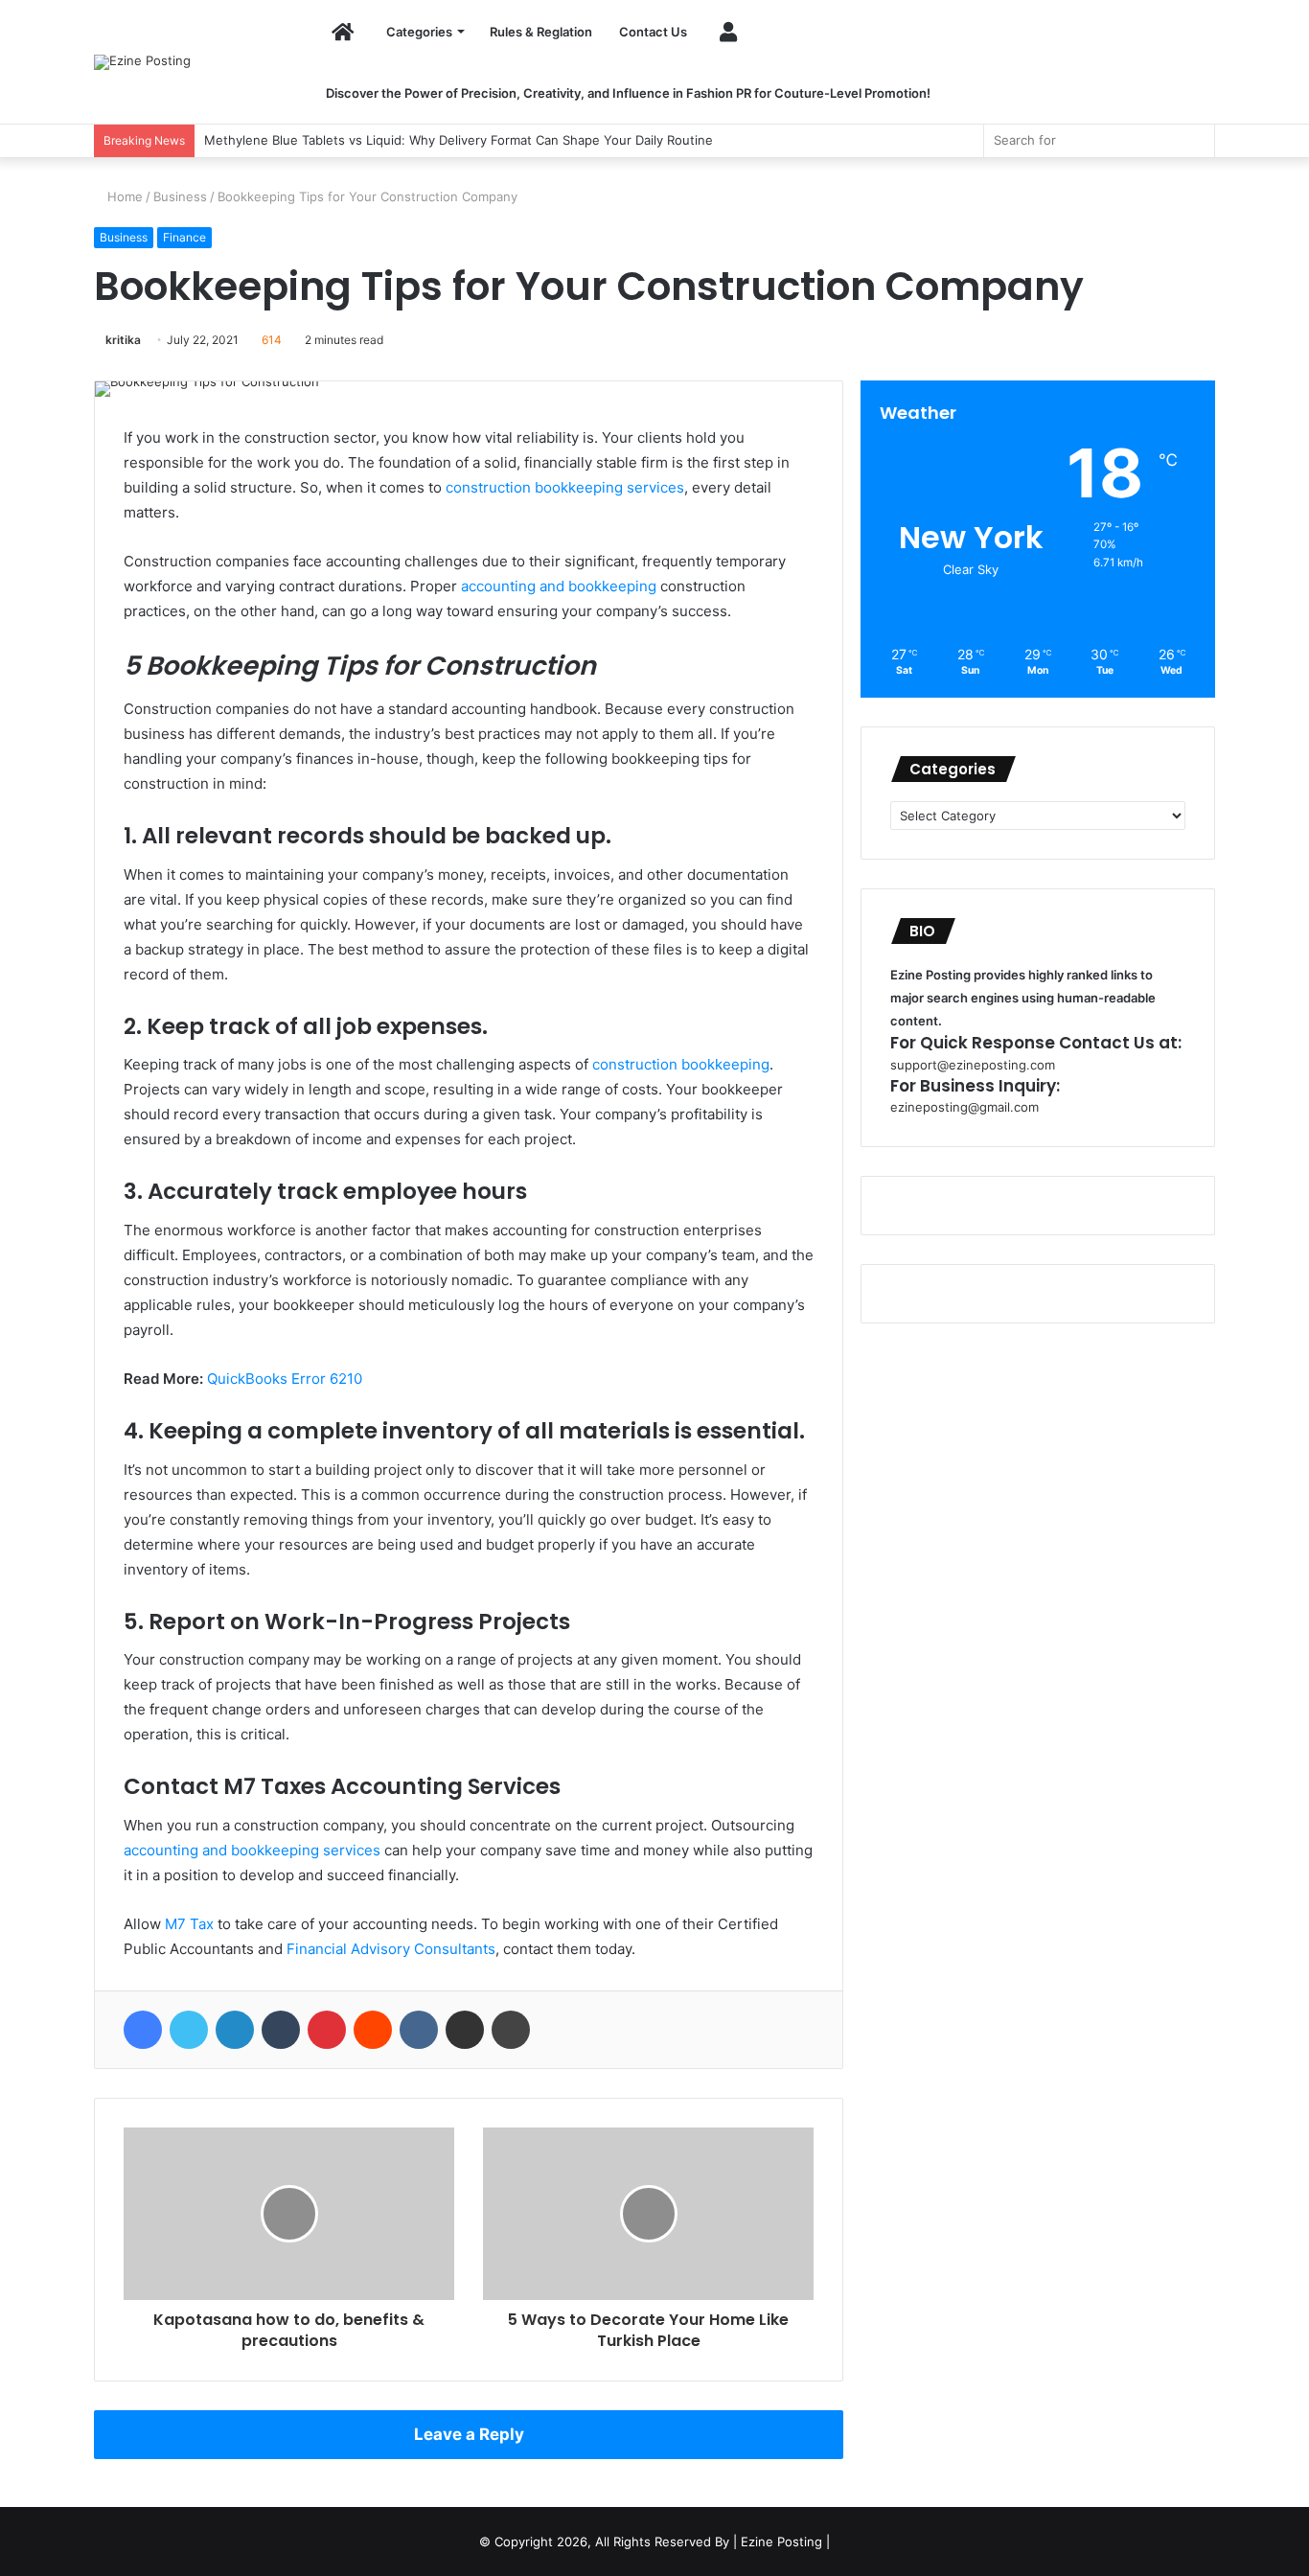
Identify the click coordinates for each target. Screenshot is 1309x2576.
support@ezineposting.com (973, 1065)
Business (180, 196)
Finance (184, 237)
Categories (419, 32)
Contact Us (653, 32)
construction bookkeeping (681, 1064)
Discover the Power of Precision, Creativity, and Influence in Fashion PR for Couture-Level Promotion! (628, 93)
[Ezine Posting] (142, 62)
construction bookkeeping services (565, 487)
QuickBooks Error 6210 (285, 1379)
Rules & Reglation (541, 32)
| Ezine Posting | (781, 2541)
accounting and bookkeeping (559, 586)
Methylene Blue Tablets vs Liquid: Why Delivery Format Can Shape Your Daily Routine (459, 140)
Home (123, 196)
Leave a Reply (469, 2434)
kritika (123, 340)
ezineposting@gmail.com (965, 1107)
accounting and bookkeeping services (252, 1850)
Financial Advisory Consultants (391, 1949)
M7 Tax (189, 1924)
